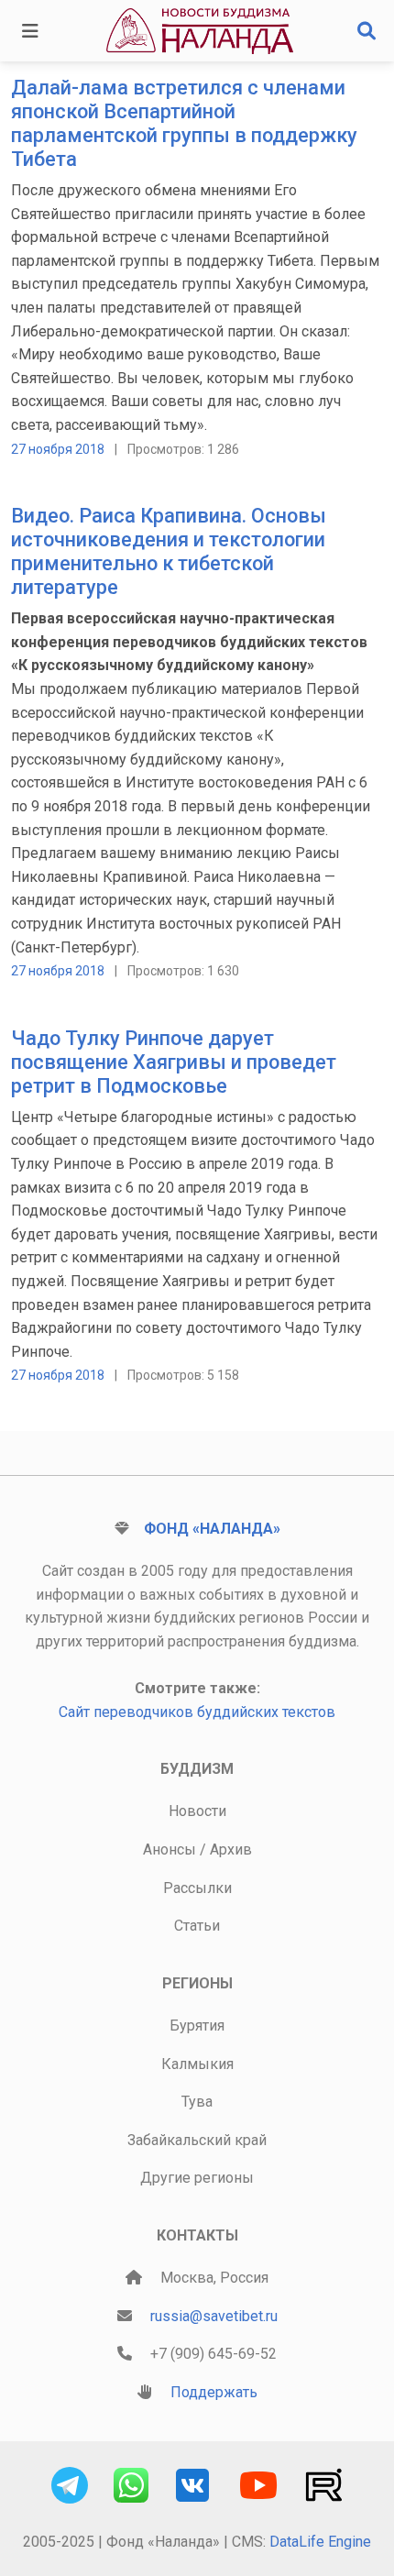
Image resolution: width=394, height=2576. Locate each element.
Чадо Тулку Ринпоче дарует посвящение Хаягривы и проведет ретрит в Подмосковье (174, 1062)
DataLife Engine (320, 2542)
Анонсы (170, 1849)
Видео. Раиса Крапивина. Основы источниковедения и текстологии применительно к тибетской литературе (169, 551)
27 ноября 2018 (58, 449)
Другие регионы (197, 2178)
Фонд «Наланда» (212, 1529)
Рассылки (197, 1888)
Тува (197, 2102)
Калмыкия (197, 2064)
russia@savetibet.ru (214, 2316)
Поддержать (214, 2392)
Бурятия (197, 2026)
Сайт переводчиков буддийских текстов (197, 1712)
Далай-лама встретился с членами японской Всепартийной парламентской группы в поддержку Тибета (184, 123)
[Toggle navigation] (30, 31)
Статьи (197, 1926)
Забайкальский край (197, 2140)
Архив (231, 1849)
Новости (197, 1811)
